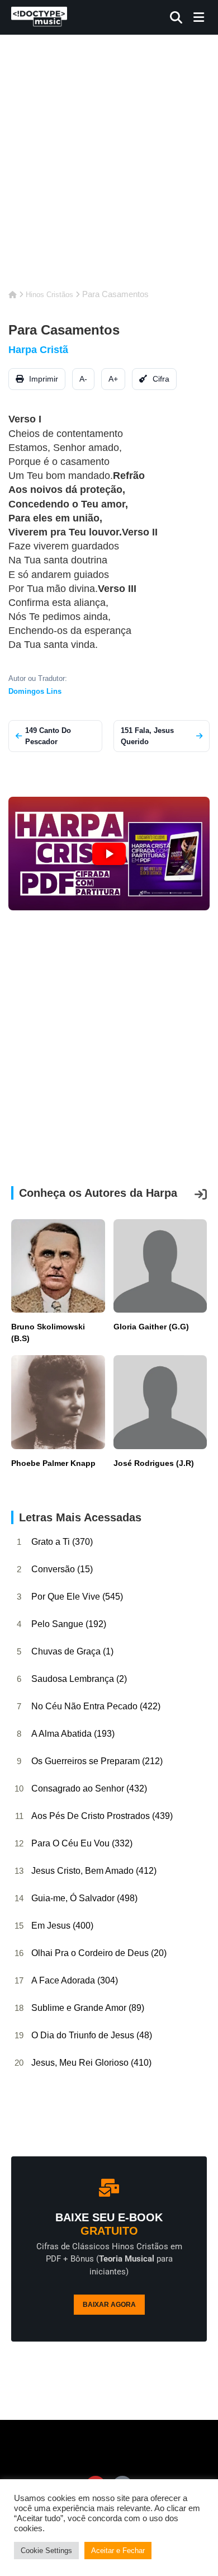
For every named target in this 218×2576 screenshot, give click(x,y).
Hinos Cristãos (49, 295)
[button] (109, 854)
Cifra (160, 379)
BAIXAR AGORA (109, 2305)
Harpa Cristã (38, 350)
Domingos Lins (35, 691)
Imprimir (42, 379)
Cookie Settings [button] (46, 2551)
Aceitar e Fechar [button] (118, 2551)
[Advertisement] (109, 168)
